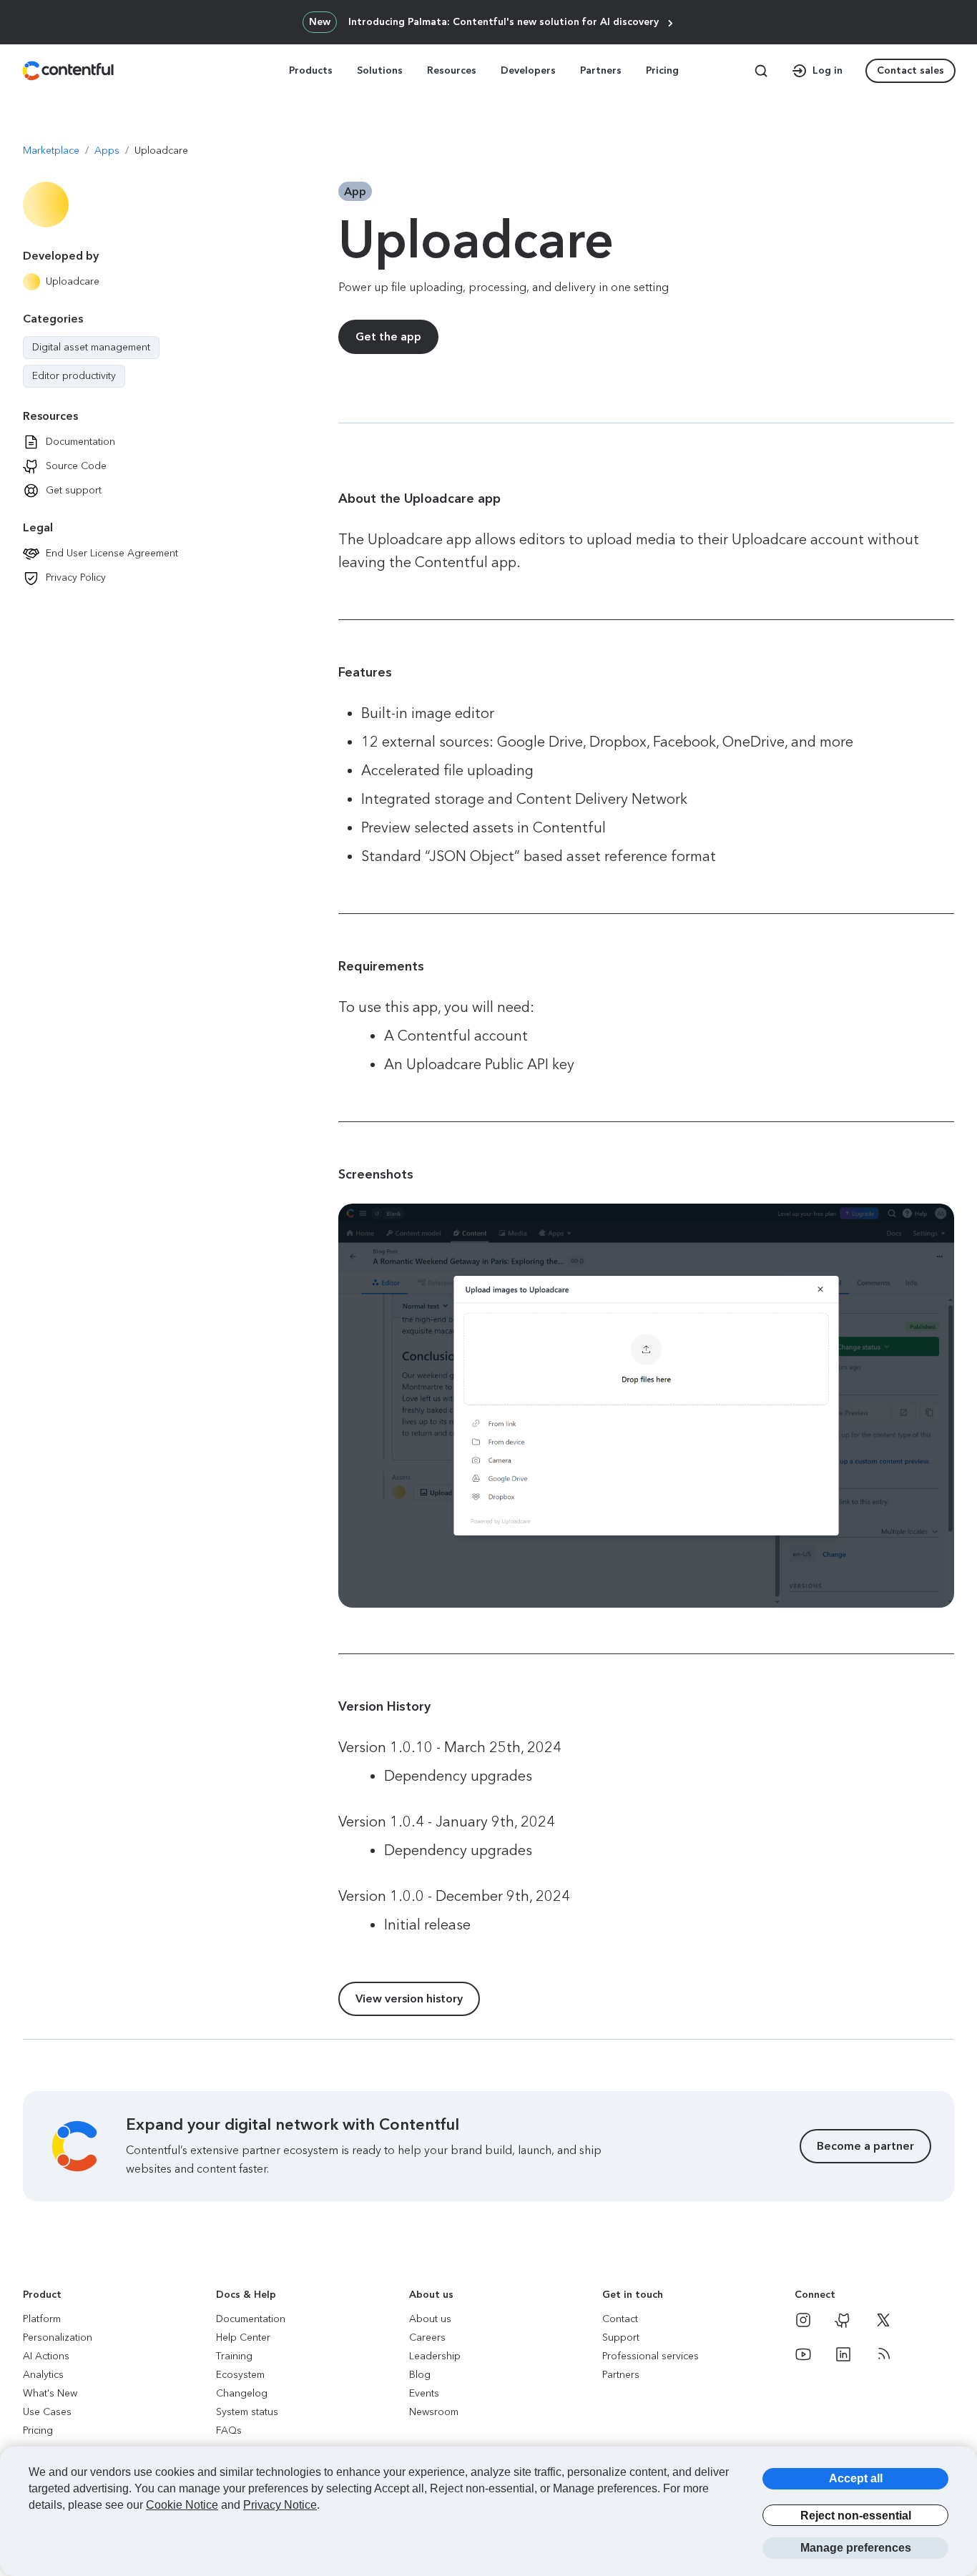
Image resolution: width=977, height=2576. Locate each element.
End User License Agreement (112, 553)
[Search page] (761, 71)
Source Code (76, 466)
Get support (74, 490)
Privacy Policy (76, 577)
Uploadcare (73, 281)
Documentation (80, 442)
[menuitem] (312, 71)
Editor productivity (74, 376)
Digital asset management (91, 348)
